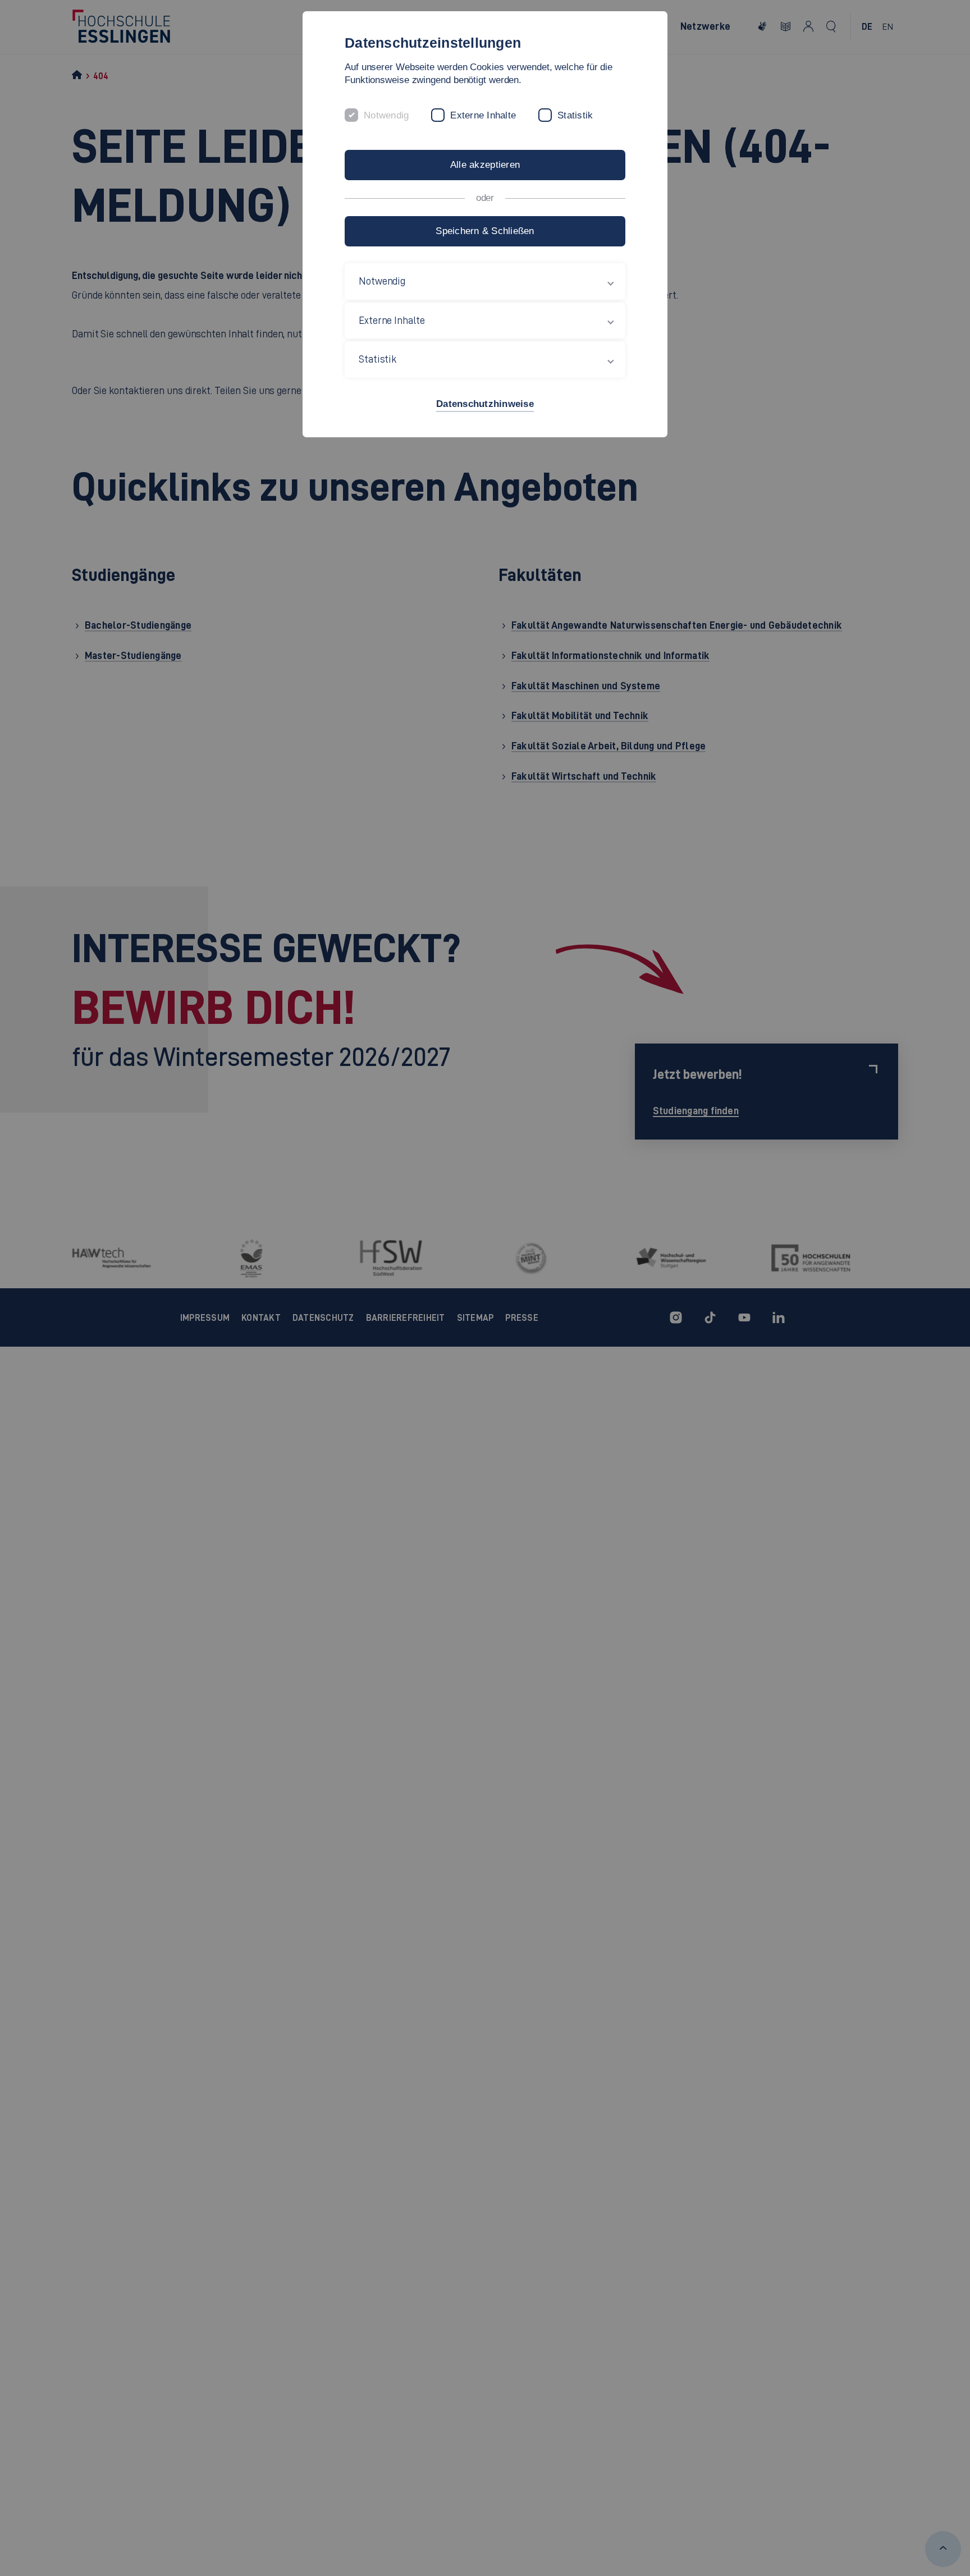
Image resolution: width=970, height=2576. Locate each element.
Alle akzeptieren (485, 165)
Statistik (575, 115)
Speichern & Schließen (485, 231)
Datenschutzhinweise (485, 404)
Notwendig (386, 115)
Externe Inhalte (483, 115)
